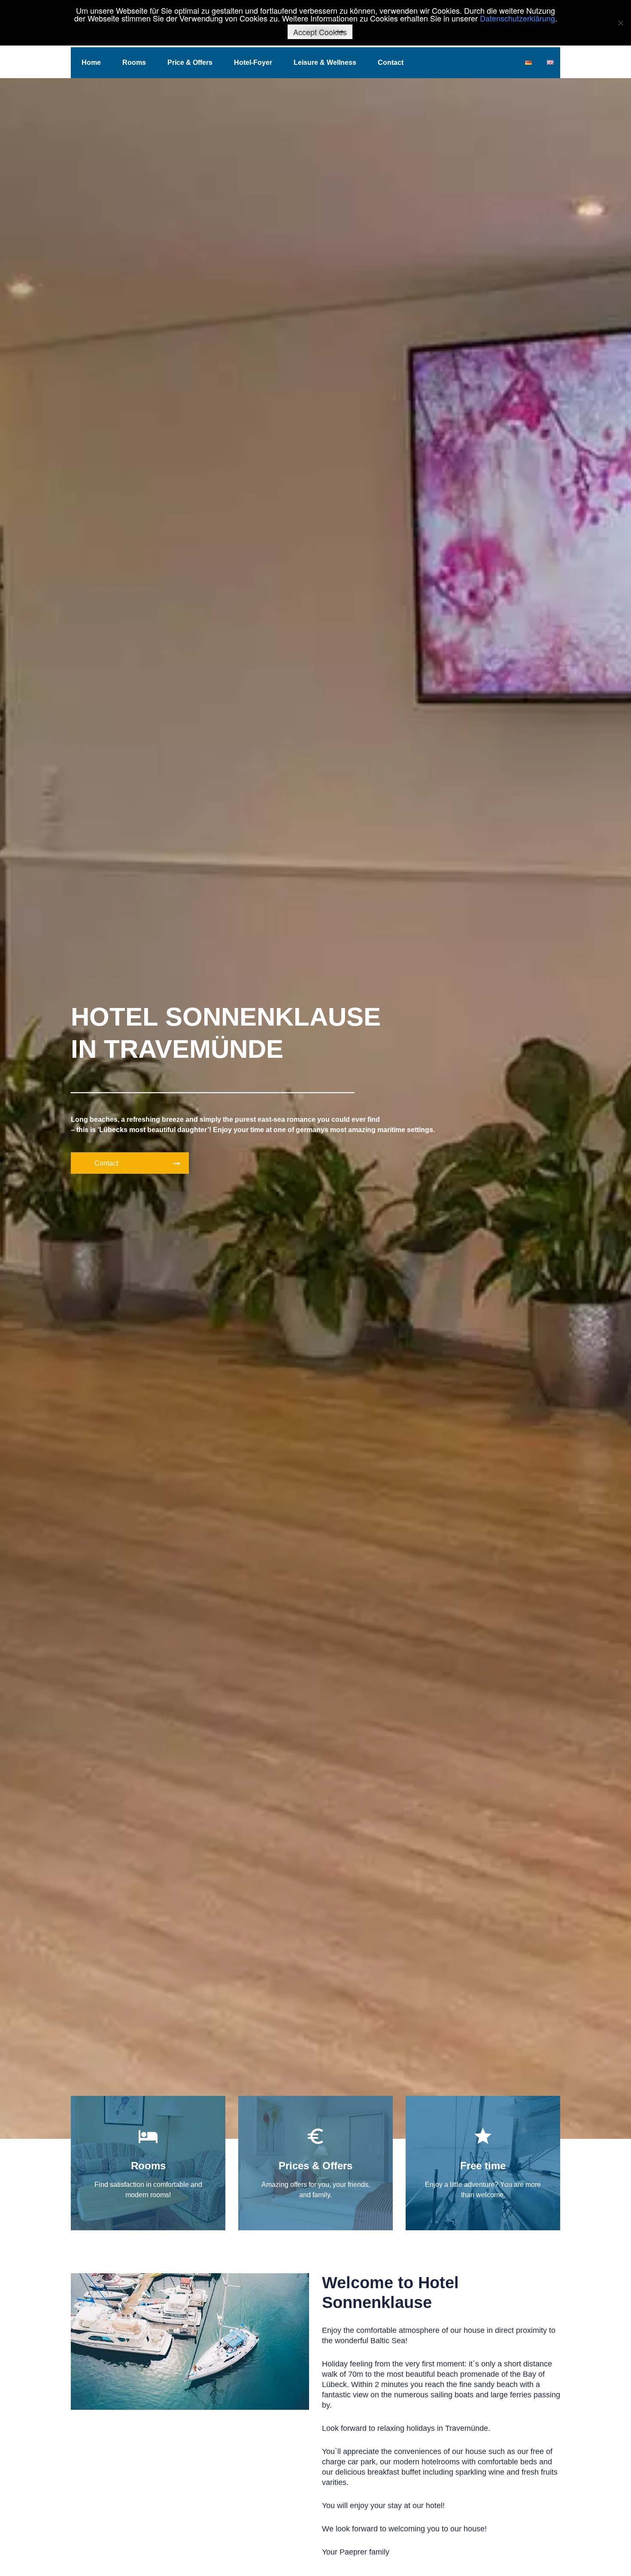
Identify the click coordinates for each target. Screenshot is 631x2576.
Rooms (134, 62)
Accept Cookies (320, 32)
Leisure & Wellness (325, 62)
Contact (391, 62)
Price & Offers (190, 62)
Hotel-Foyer (253, 62)
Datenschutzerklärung (517, 18)
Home (91, 62)
